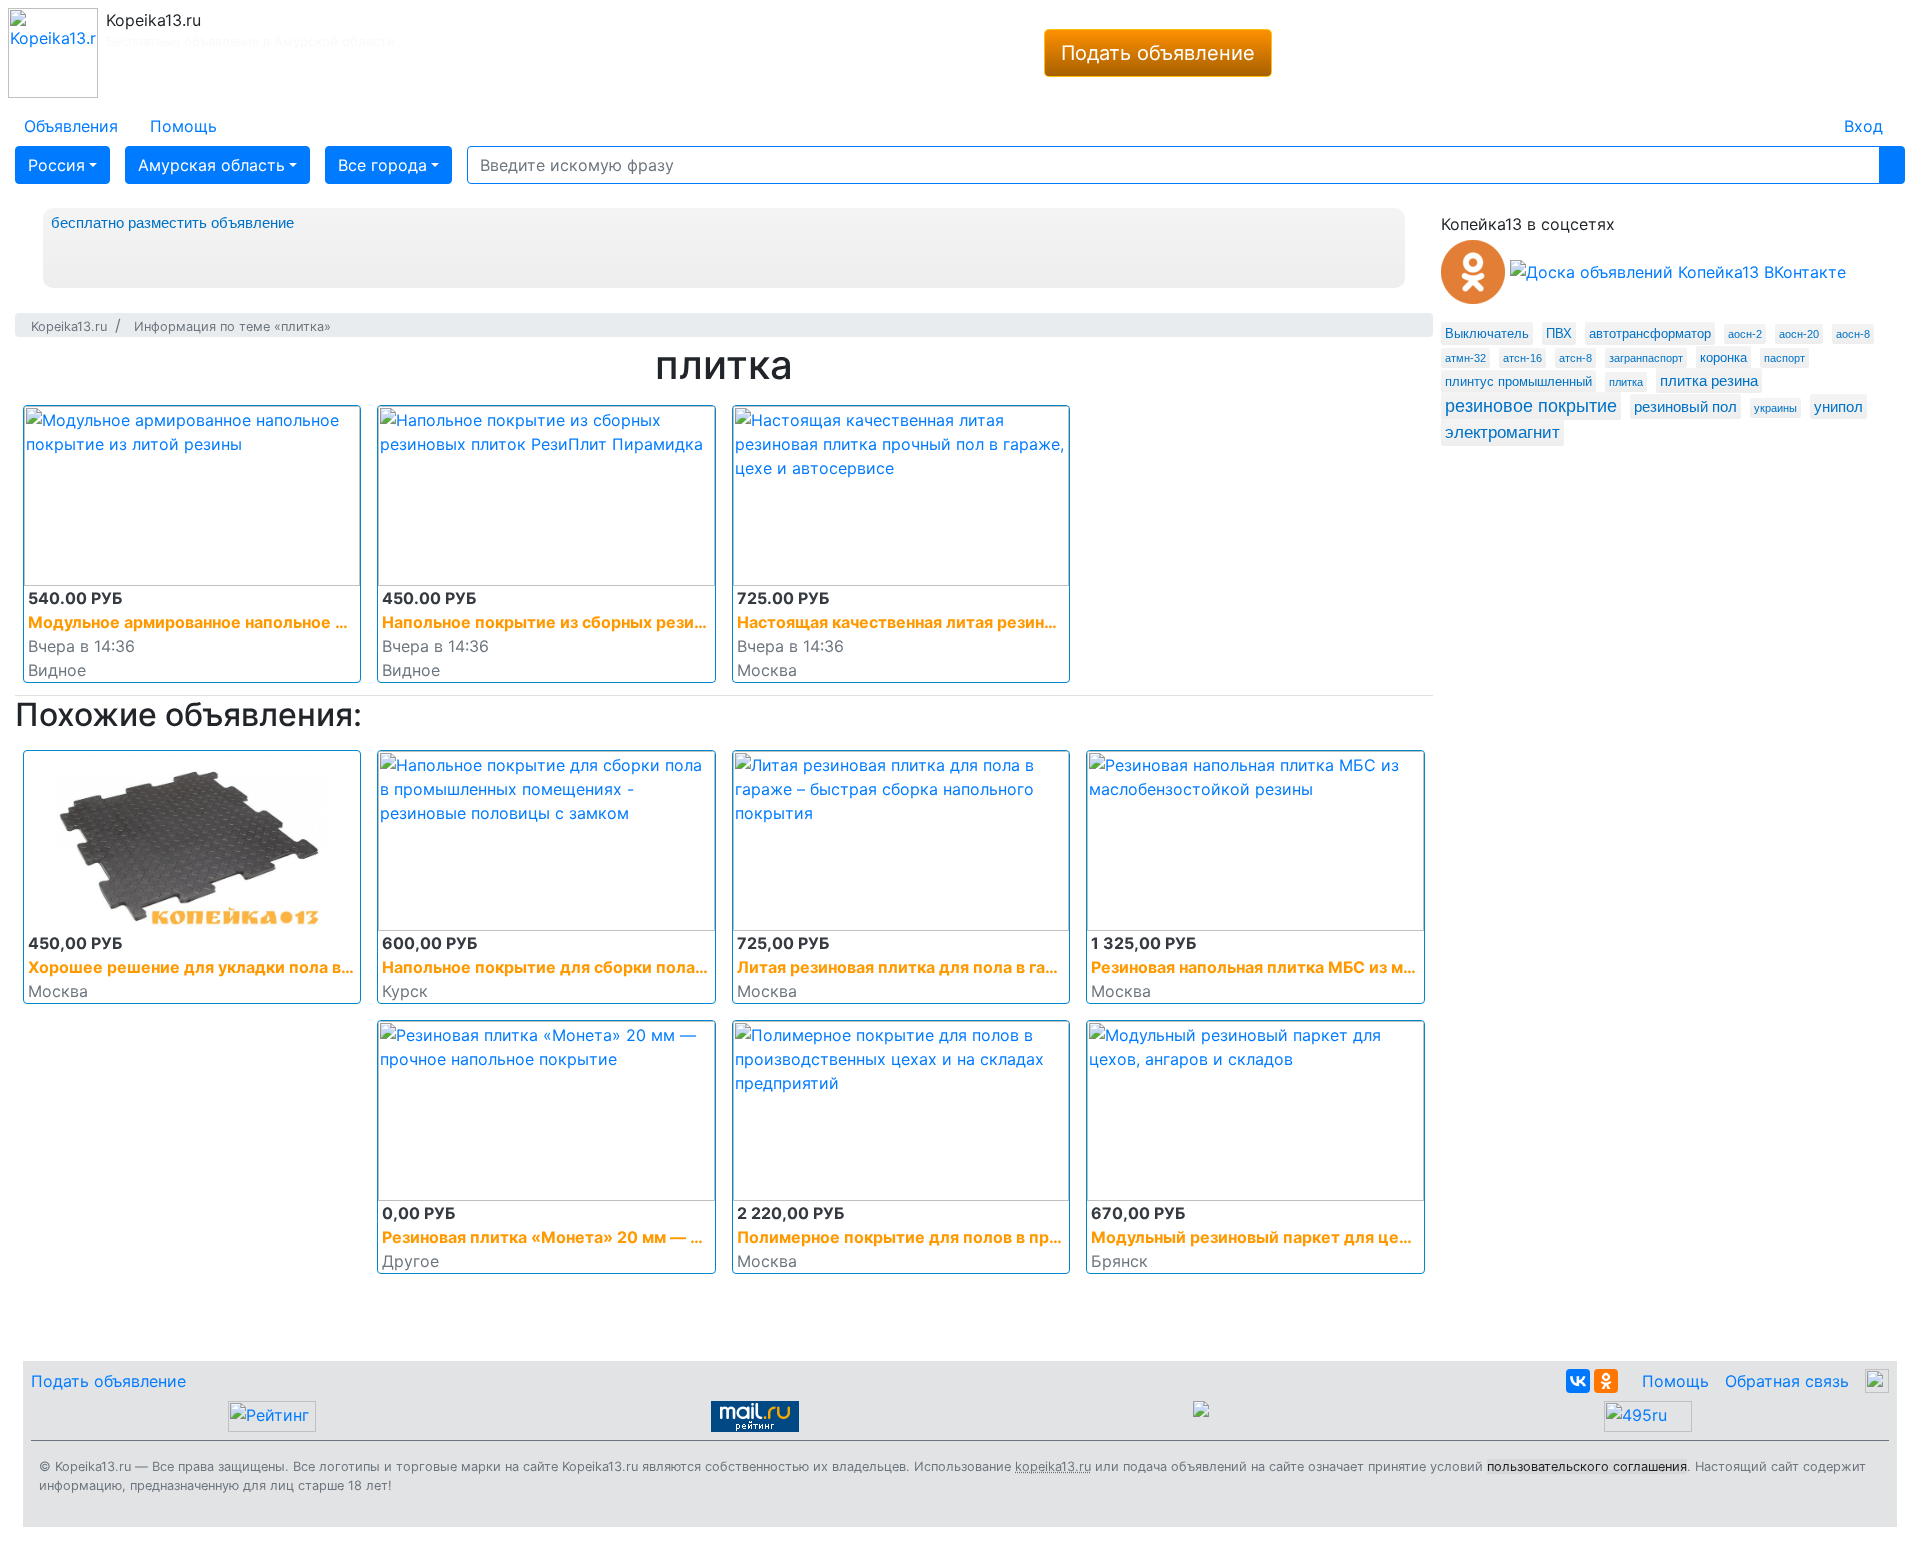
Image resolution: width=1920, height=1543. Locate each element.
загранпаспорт (1646, 358)
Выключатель (1487, 333)
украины (1775, 408)
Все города (382, 165)
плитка (1626, 382)
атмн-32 (1465, 358)
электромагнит (1502, 432)
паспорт (1784, 358)
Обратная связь (1787, 1381)
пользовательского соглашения (1587, 1466)
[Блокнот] (1812, 114)
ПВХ (1559, 333)
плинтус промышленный (1518, 381)
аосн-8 (1853, 334)
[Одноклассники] (1606, 1381)
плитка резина (1709, 380)
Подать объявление (1158, 53)
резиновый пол (1685, 406)
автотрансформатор (1650, 333)
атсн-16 (1522, 358)
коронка (1723, 357)
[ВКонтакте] (1578, 1381)
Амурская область (211, 165)
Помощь (1675, 1381)
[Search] (1892, 165)
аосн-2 (1745, 334)
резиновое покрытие (1531, 406)
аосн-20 (1799, 334)
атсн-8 (1575, 358)
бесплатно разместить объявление (172, 222)
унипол (1838, 406)
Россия (56, 165)
